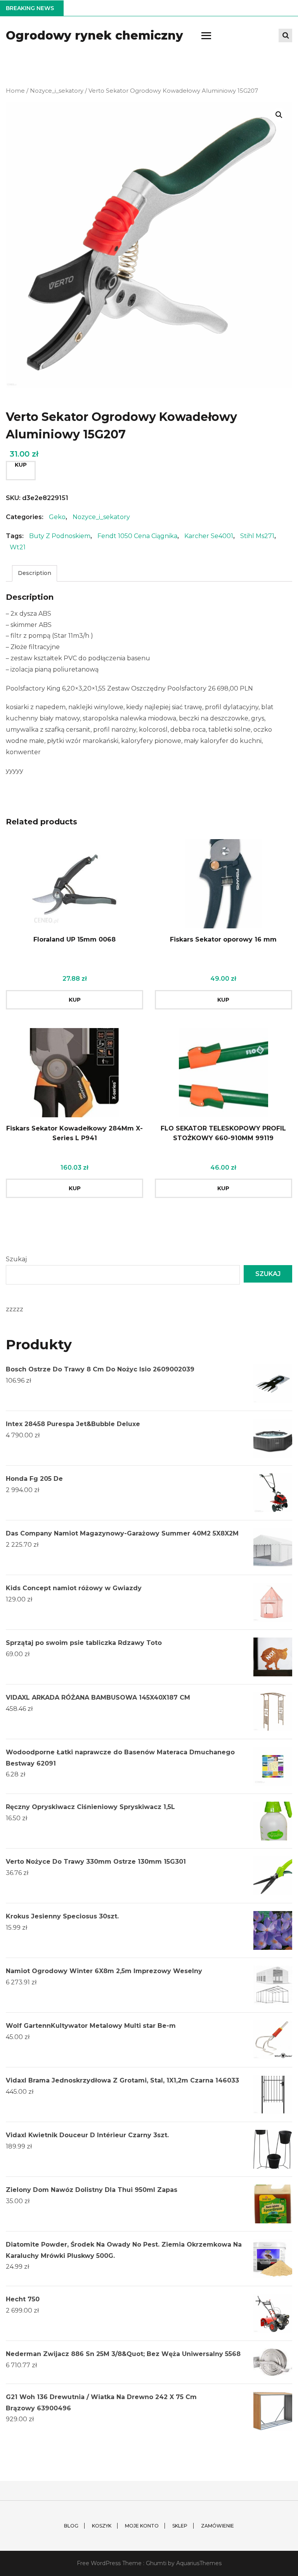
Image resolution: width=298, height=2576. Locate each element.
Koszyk (102, 2526)
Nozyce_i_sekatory (57, 91)
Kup (21, 465)
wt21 (18, 547)
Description (35, 573)
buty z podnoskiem (60, 536)
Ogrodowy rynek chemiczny (94, 35)
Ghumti (156, 2563)
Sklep (180, 2526)
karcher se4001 (209, 536)
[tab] (35, 573)
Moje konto (142, 2526)
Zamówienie (217, 2526)
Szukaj (16, 1259)
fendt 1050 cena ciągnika (137, 536)
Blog (71, 2526)
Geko (57, 517)
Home (15, 91)
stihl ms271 (257, 536)
